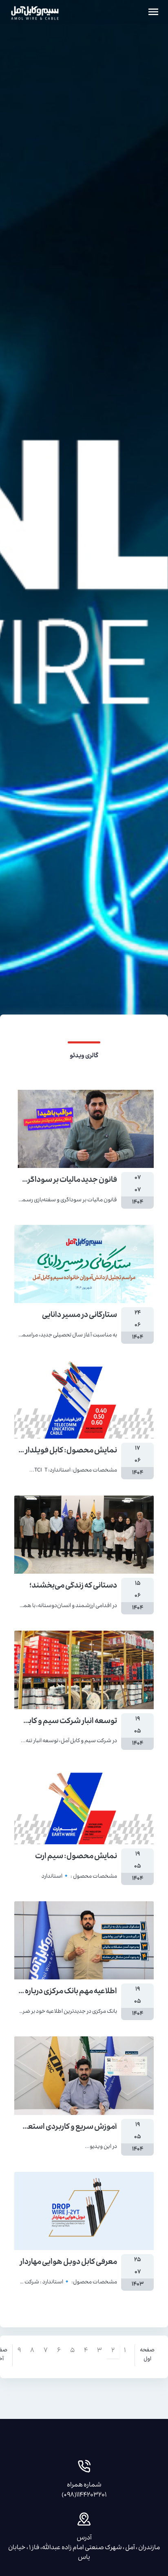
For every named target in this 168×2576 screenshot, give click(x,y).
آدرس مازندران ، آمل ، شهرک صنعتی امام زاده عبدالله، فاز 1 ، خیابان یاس (84, 2548)
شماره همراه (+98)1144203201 (84, 2491)
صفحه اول (147, 2355)
